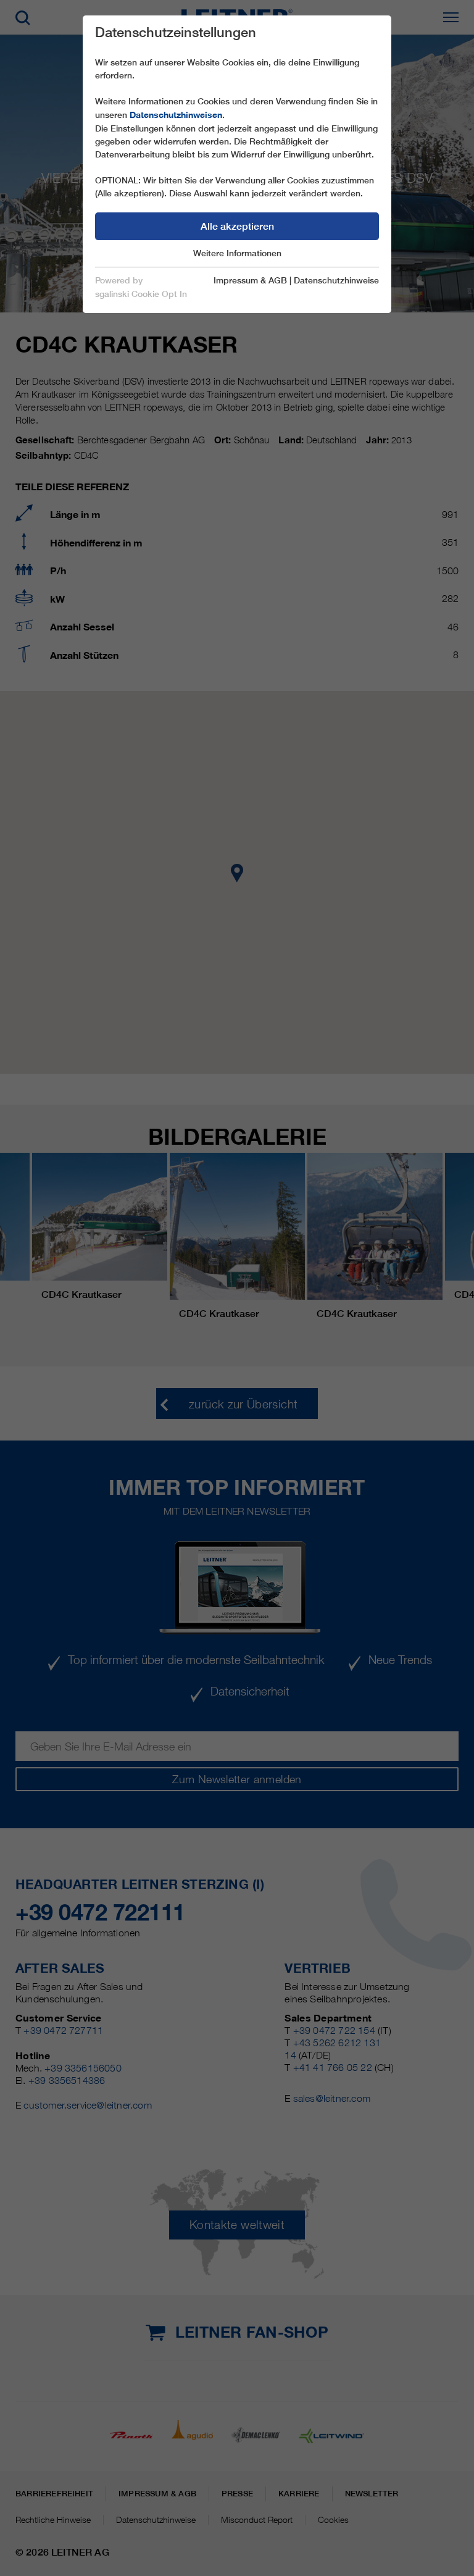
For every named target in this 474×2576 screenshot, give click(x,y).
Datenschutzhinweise (336, 280)
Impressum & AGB (250, 280)
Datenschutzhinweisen (176, 115)
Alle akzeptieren (237, 226)
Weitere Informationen (237, 253)
